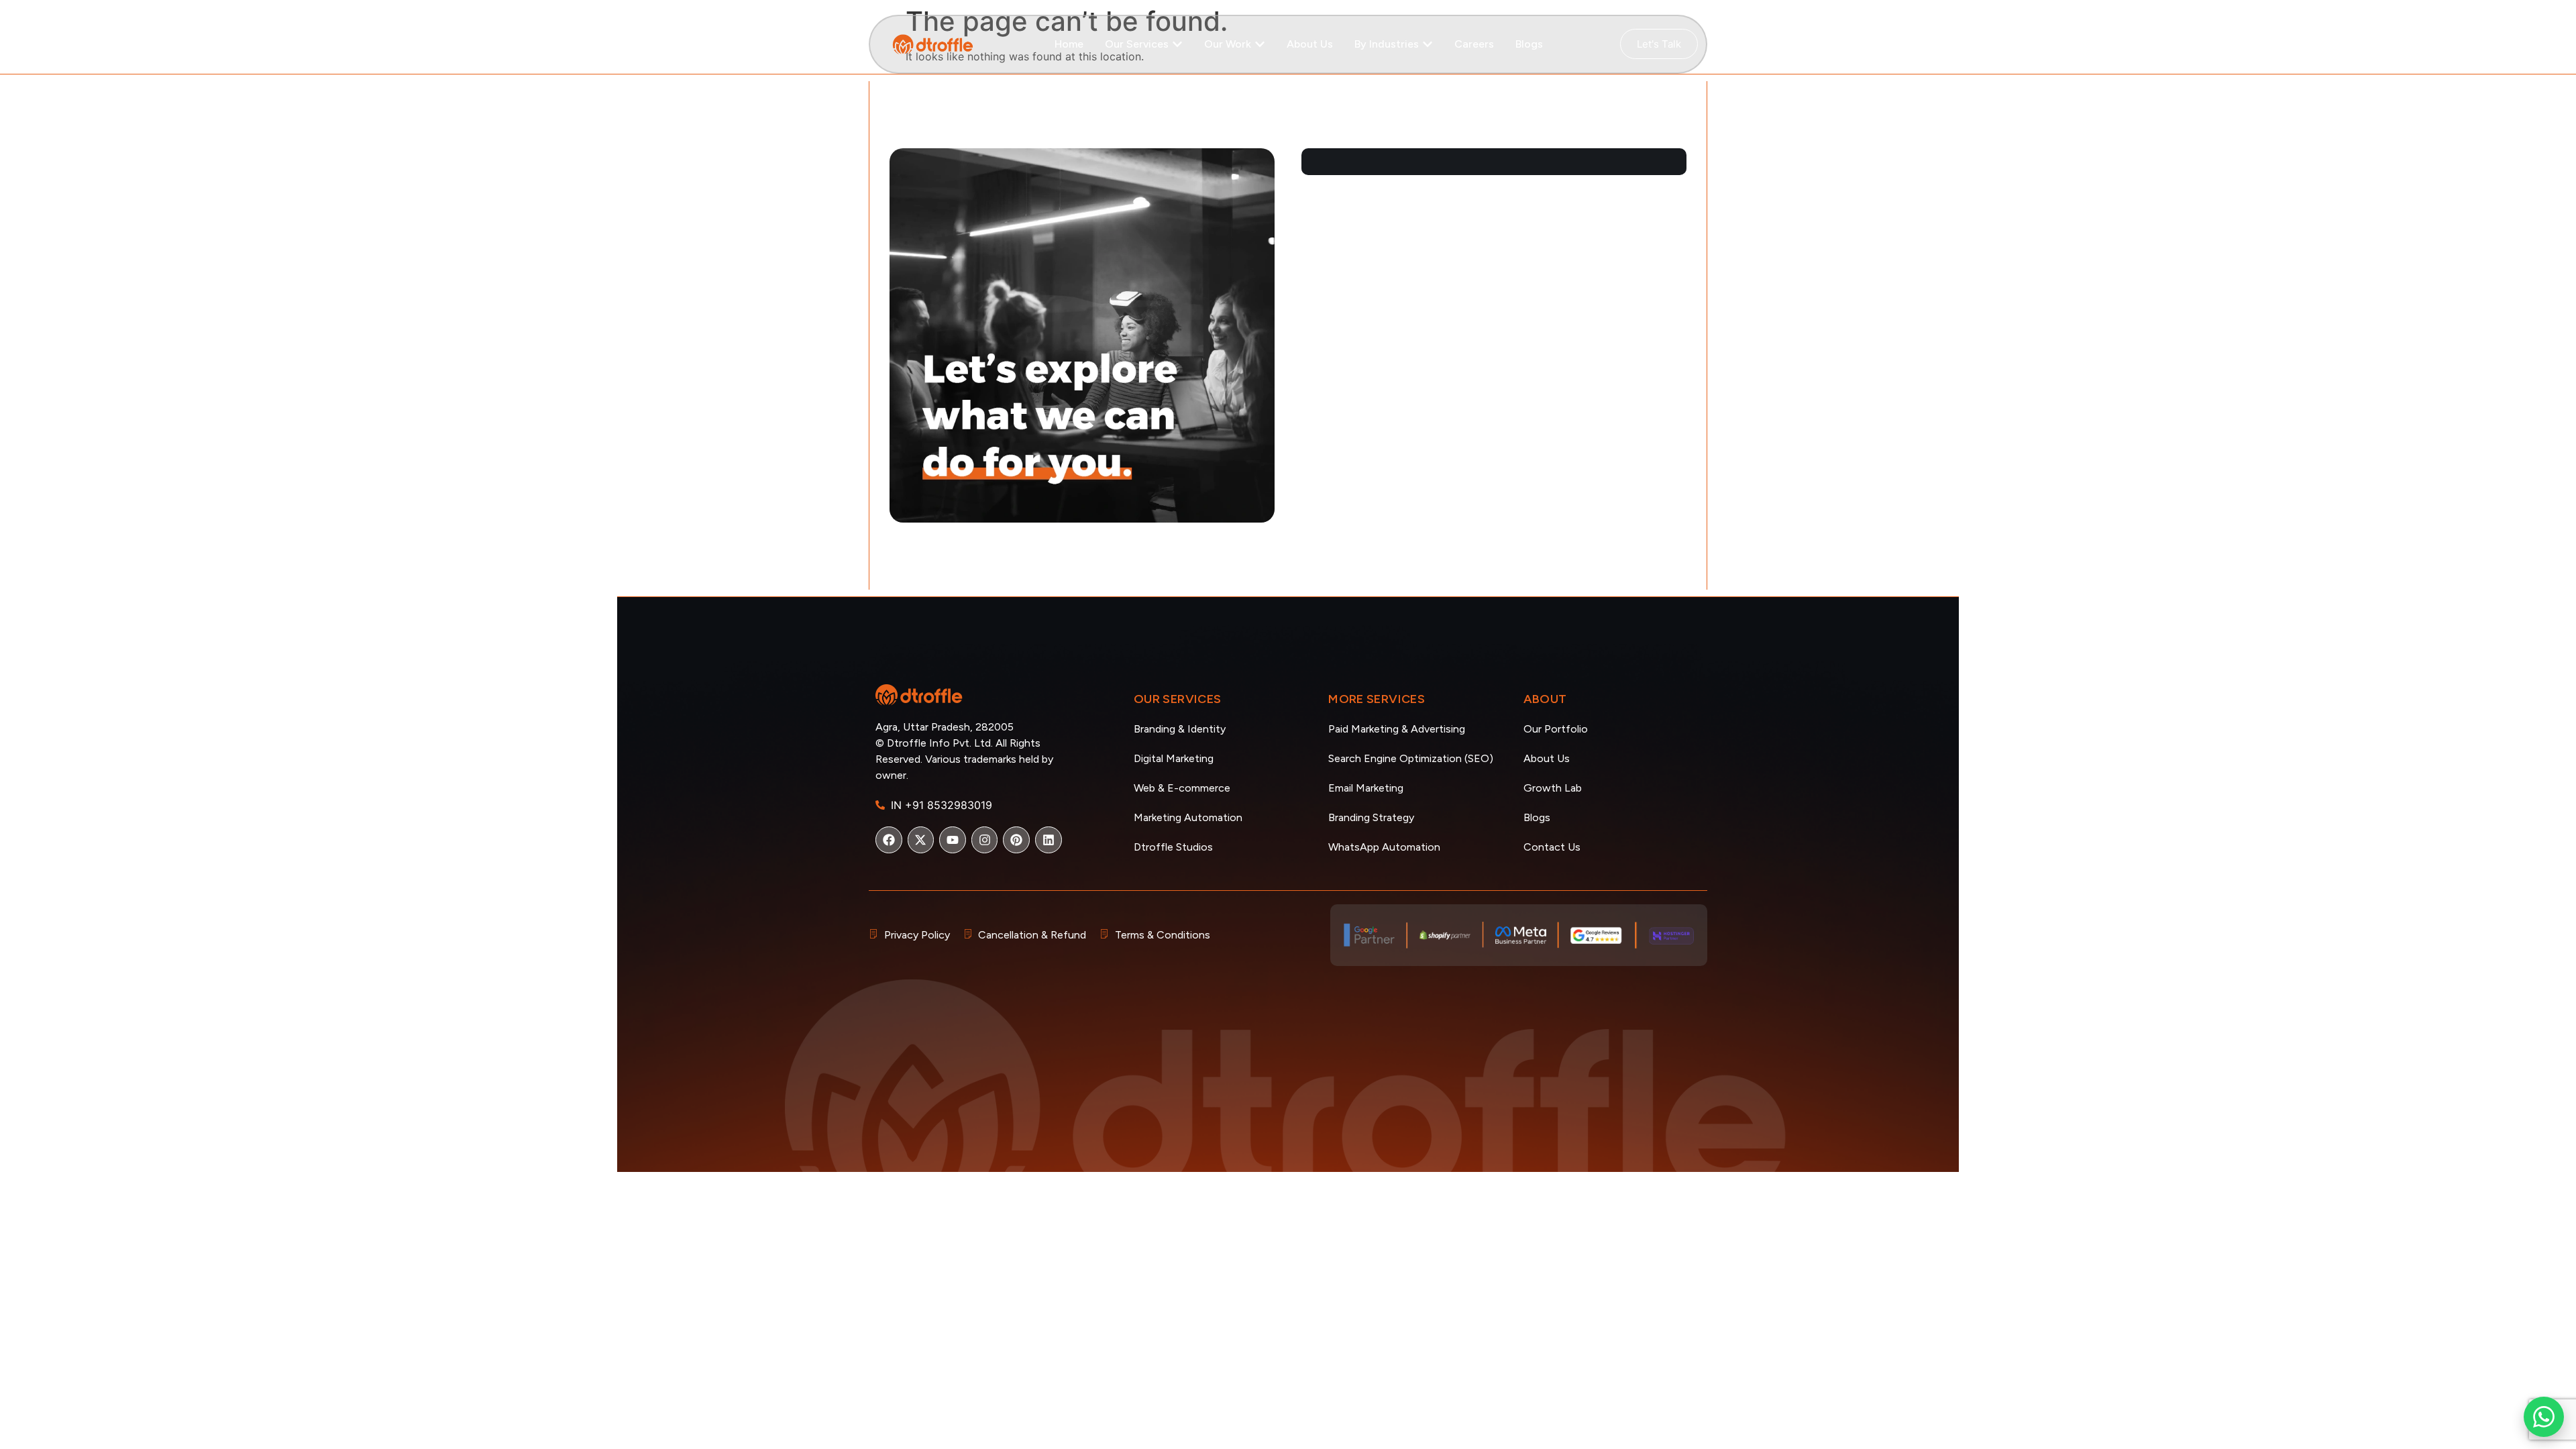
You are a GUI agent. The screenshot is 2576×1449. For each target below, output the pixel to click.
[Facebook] (889, 840)
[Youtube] (953, 840)
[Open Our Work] (1260, 44)
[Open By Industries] (1428, 44)
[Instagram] (985, 840)
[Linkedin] (1049, 840)
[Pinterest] (1016, 840)
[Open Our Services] (1177, 44)
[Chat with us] (2544, 1417)
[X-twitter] (921, 840)
